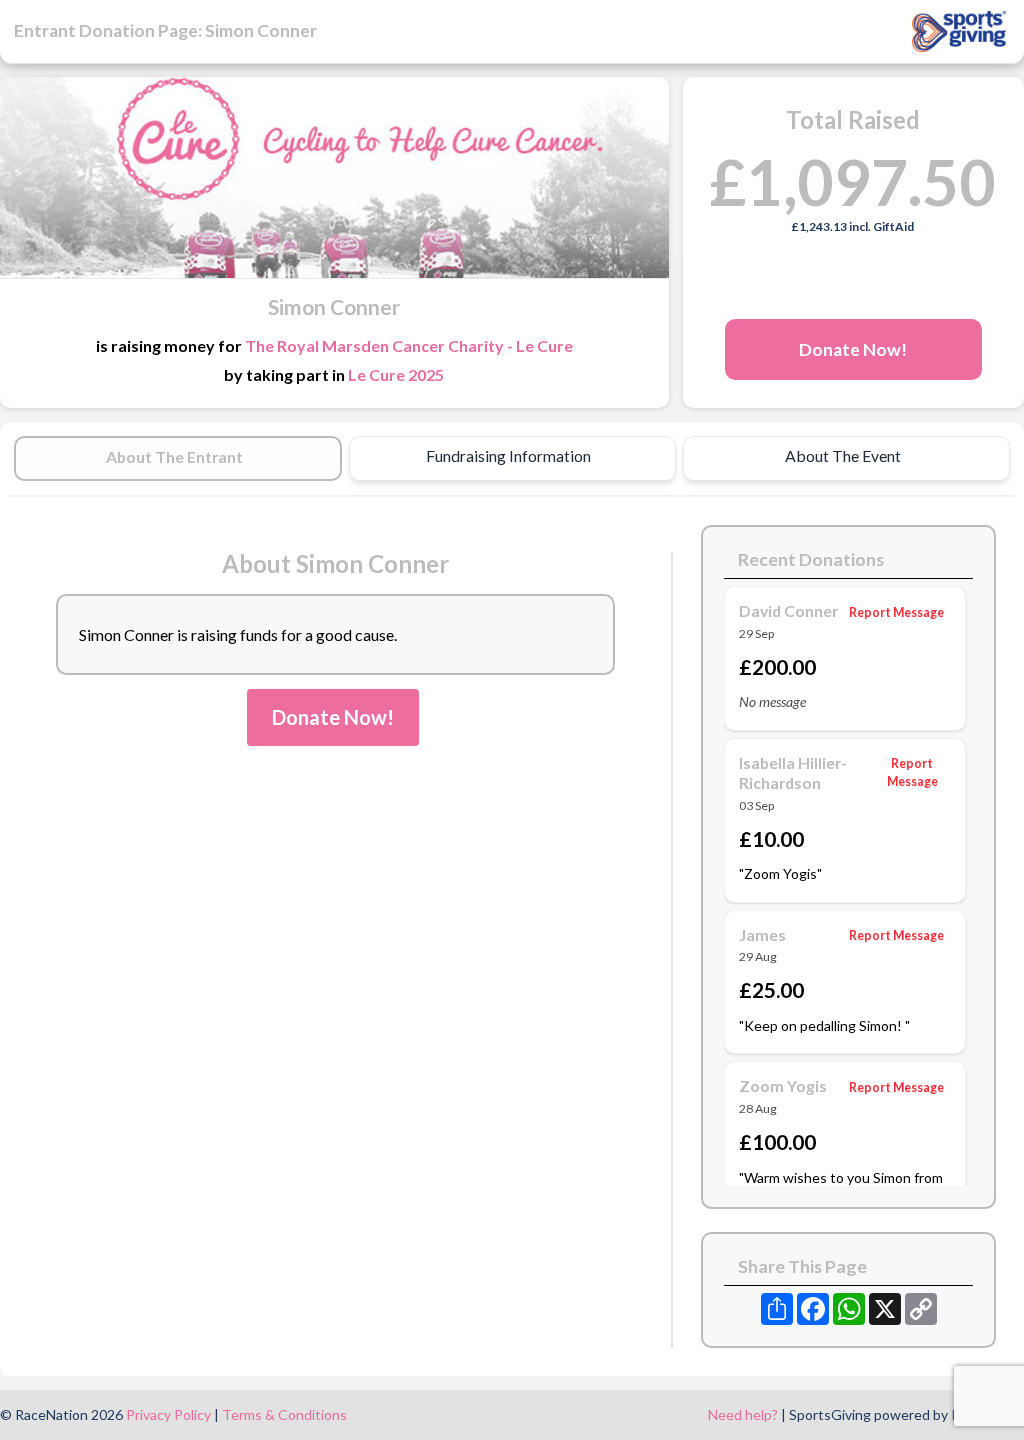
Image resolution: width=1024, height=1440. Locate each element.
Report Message (896, 612)
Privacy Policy (168, 1414)
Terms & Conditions (284, 1414)
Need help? (743, 1414)
